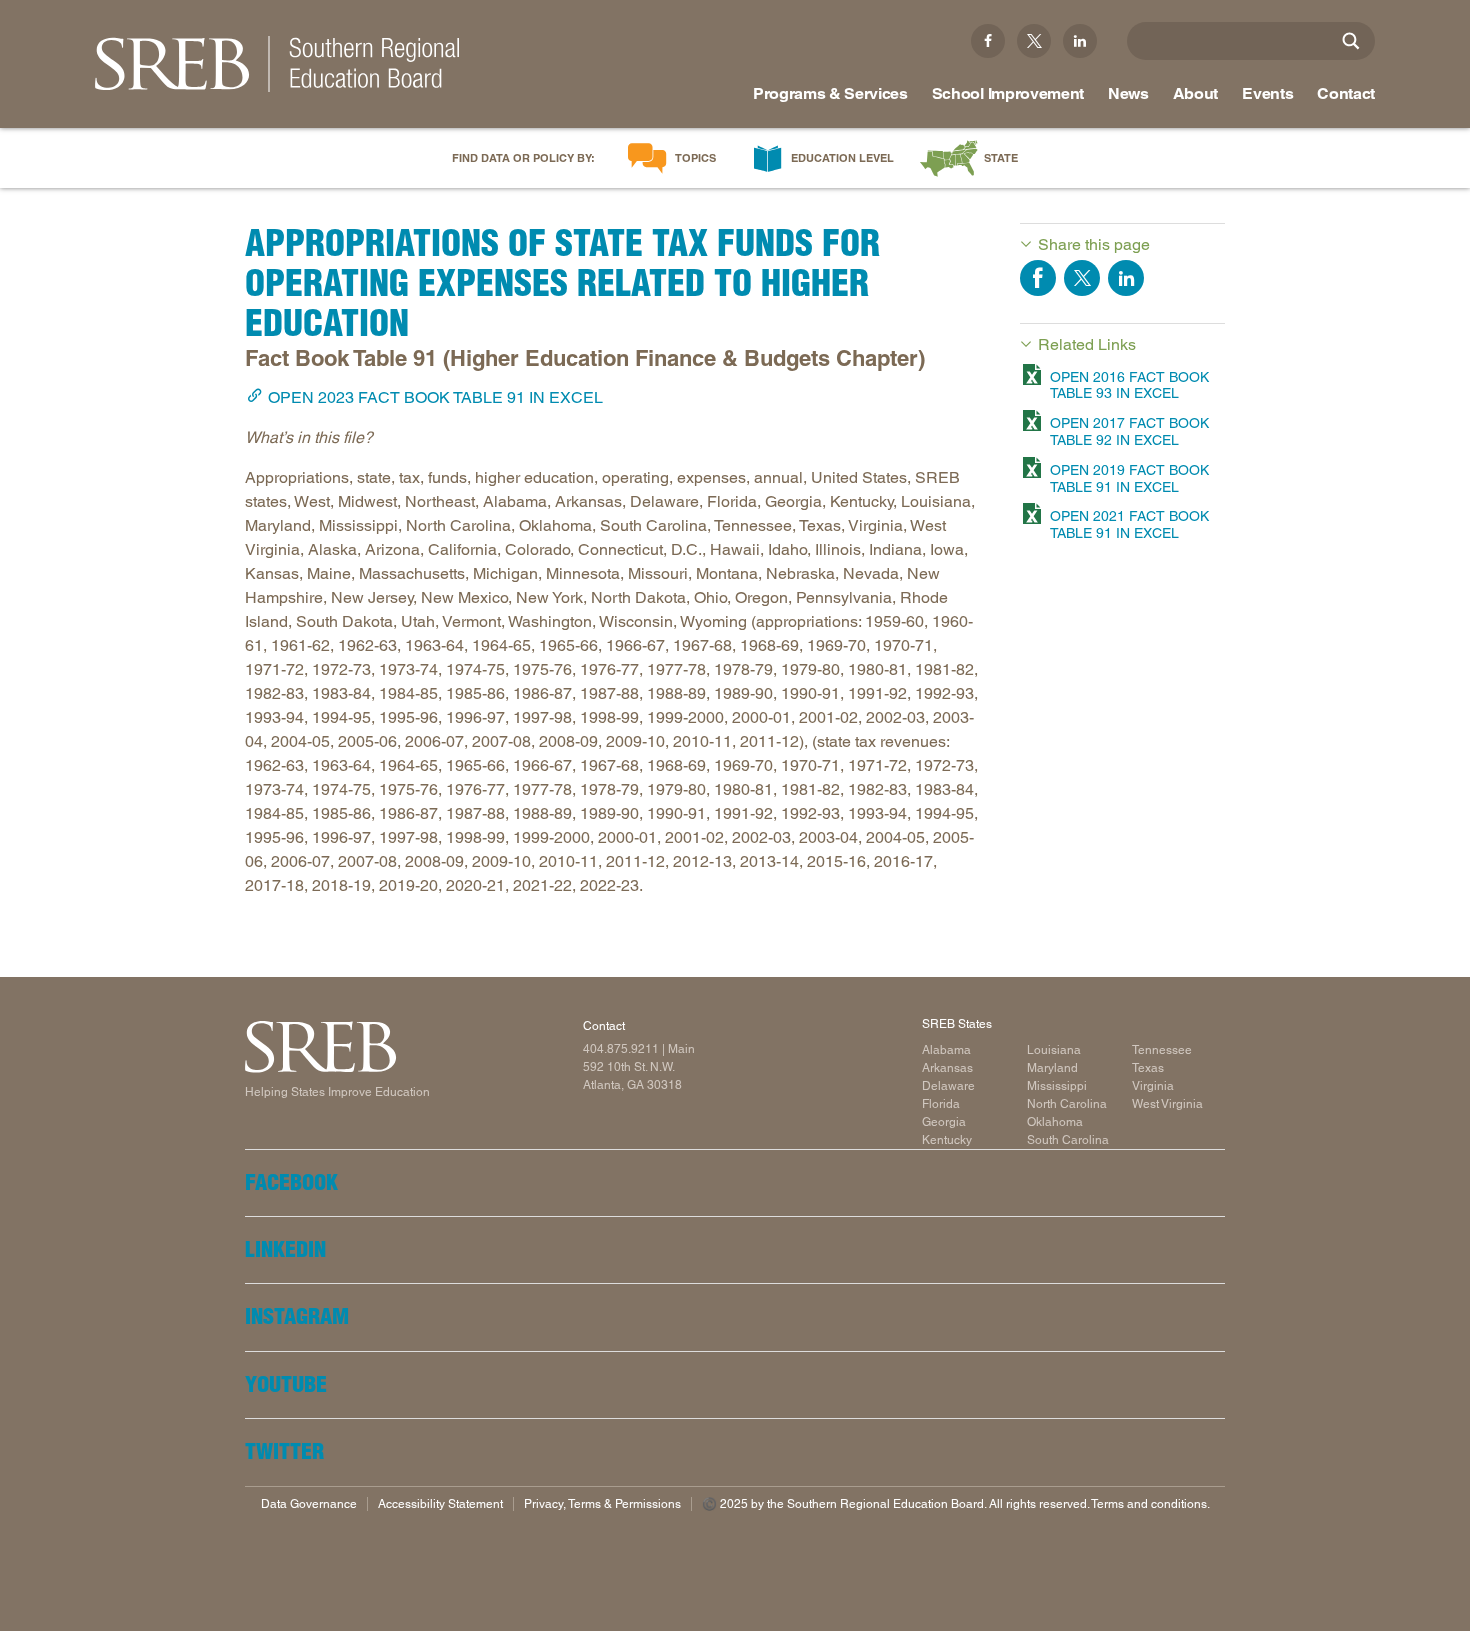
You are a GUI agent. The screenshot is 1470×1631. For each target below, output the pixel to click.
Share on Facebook (1038, 278)
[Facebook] (988, 41)
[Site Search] (1351, 41)
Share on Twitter (1082, 278)
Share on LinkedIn (1126, 278)
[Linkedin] (1080, 41)
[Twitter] (1034, 41)
